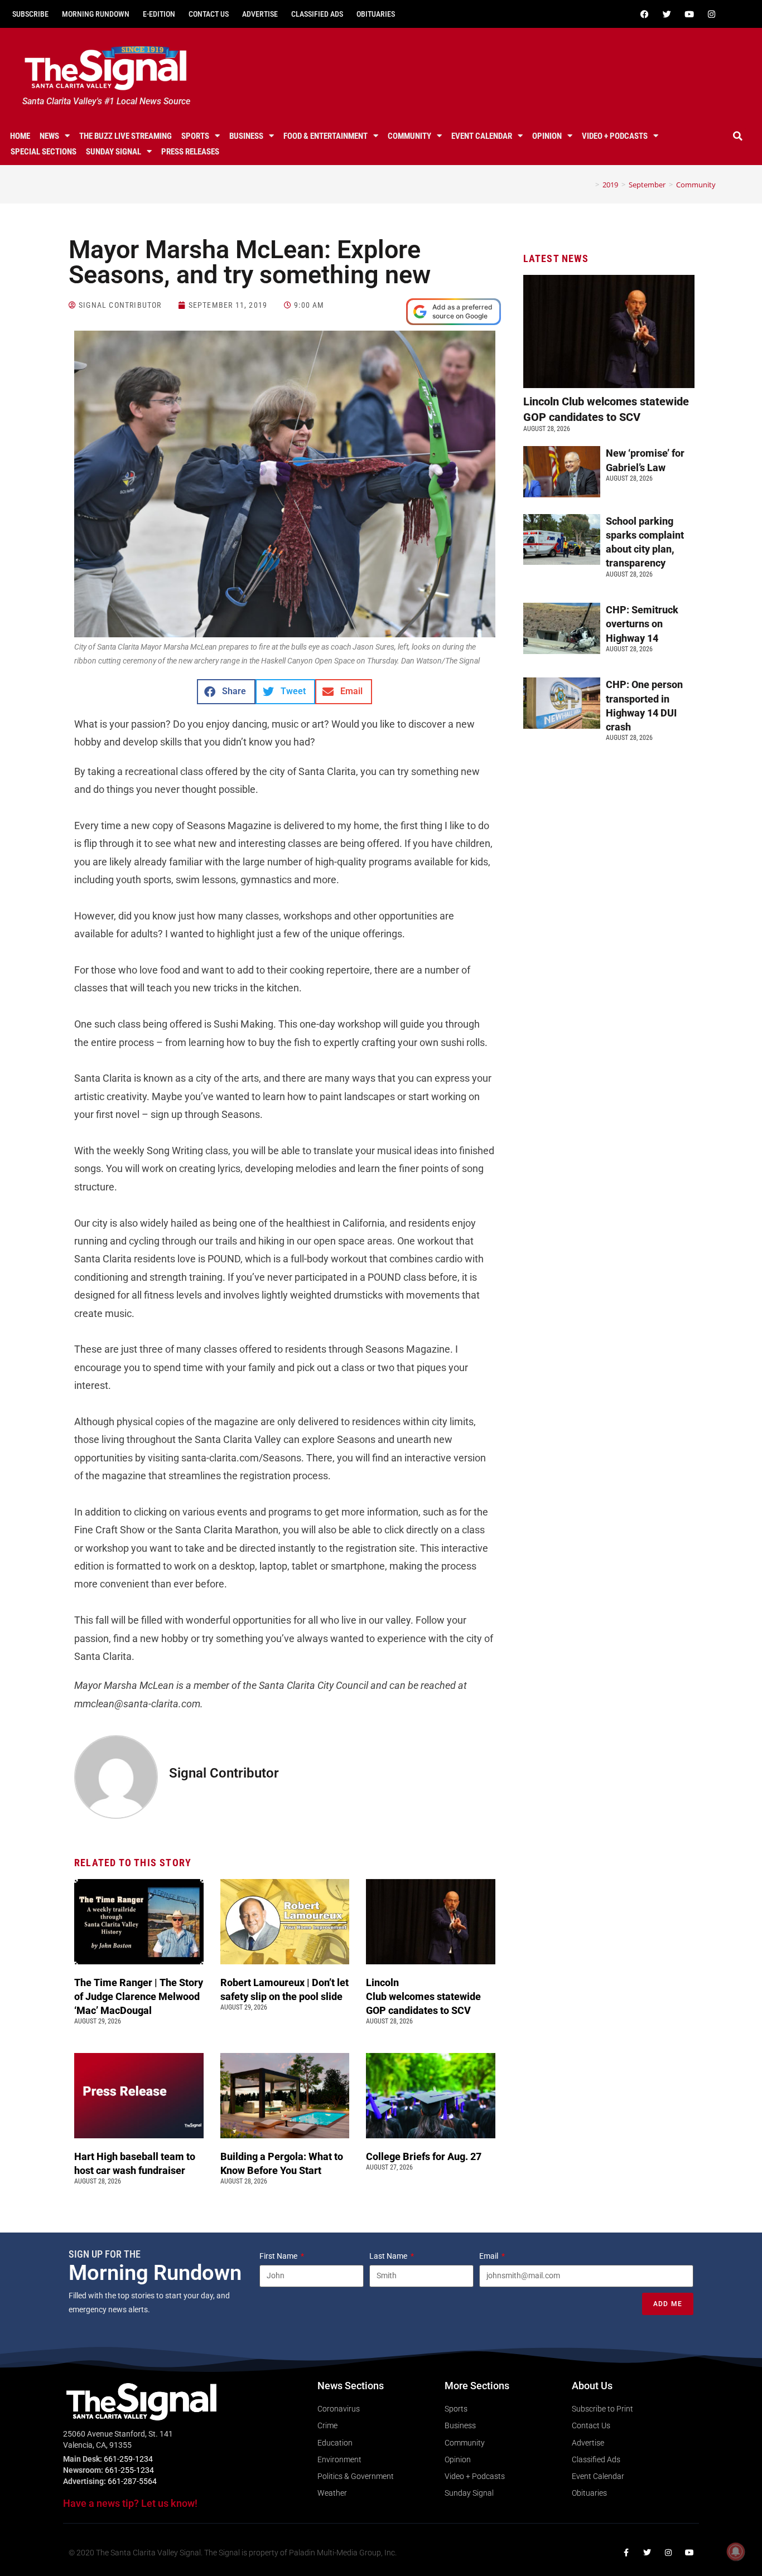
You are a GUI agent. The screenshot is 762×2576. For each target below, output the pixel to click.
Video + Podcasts (615, 136)
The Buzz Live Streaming (126, 136)
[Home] (589, 185)
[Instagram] (712, 14)
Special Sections (44, 152)
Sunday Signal (114, 152)
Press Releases (190, 152)
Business (246, 136)
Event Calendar (482, 136)
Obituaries (376, 14)
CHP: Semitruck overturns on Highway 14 (642, 624)
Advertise (260, 14)
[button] (738, 136)
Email (489, 2256)
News (49, 136)
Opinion (547, 136)
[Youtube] (689, 14)
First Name (279, 2256)
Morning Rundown (96, 14)
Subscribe (30, 14)
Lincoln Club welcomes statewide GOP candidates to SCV (423, 1996)
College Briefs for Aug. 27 (424, 2156)
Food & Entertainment (325, 136)
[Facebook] (645, 14)
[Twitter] (667, 14)
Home (20, 136)
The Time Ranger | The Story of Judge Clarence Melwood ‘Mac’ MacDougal (139, 1996)
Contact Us (209, 14)
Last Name (389, 2256)
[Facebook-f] (626, 2553)
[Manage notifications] (736, 2551)
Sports (195, 136)
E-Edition (159, 14)
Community (409, 136)
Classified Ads (317, 14)
